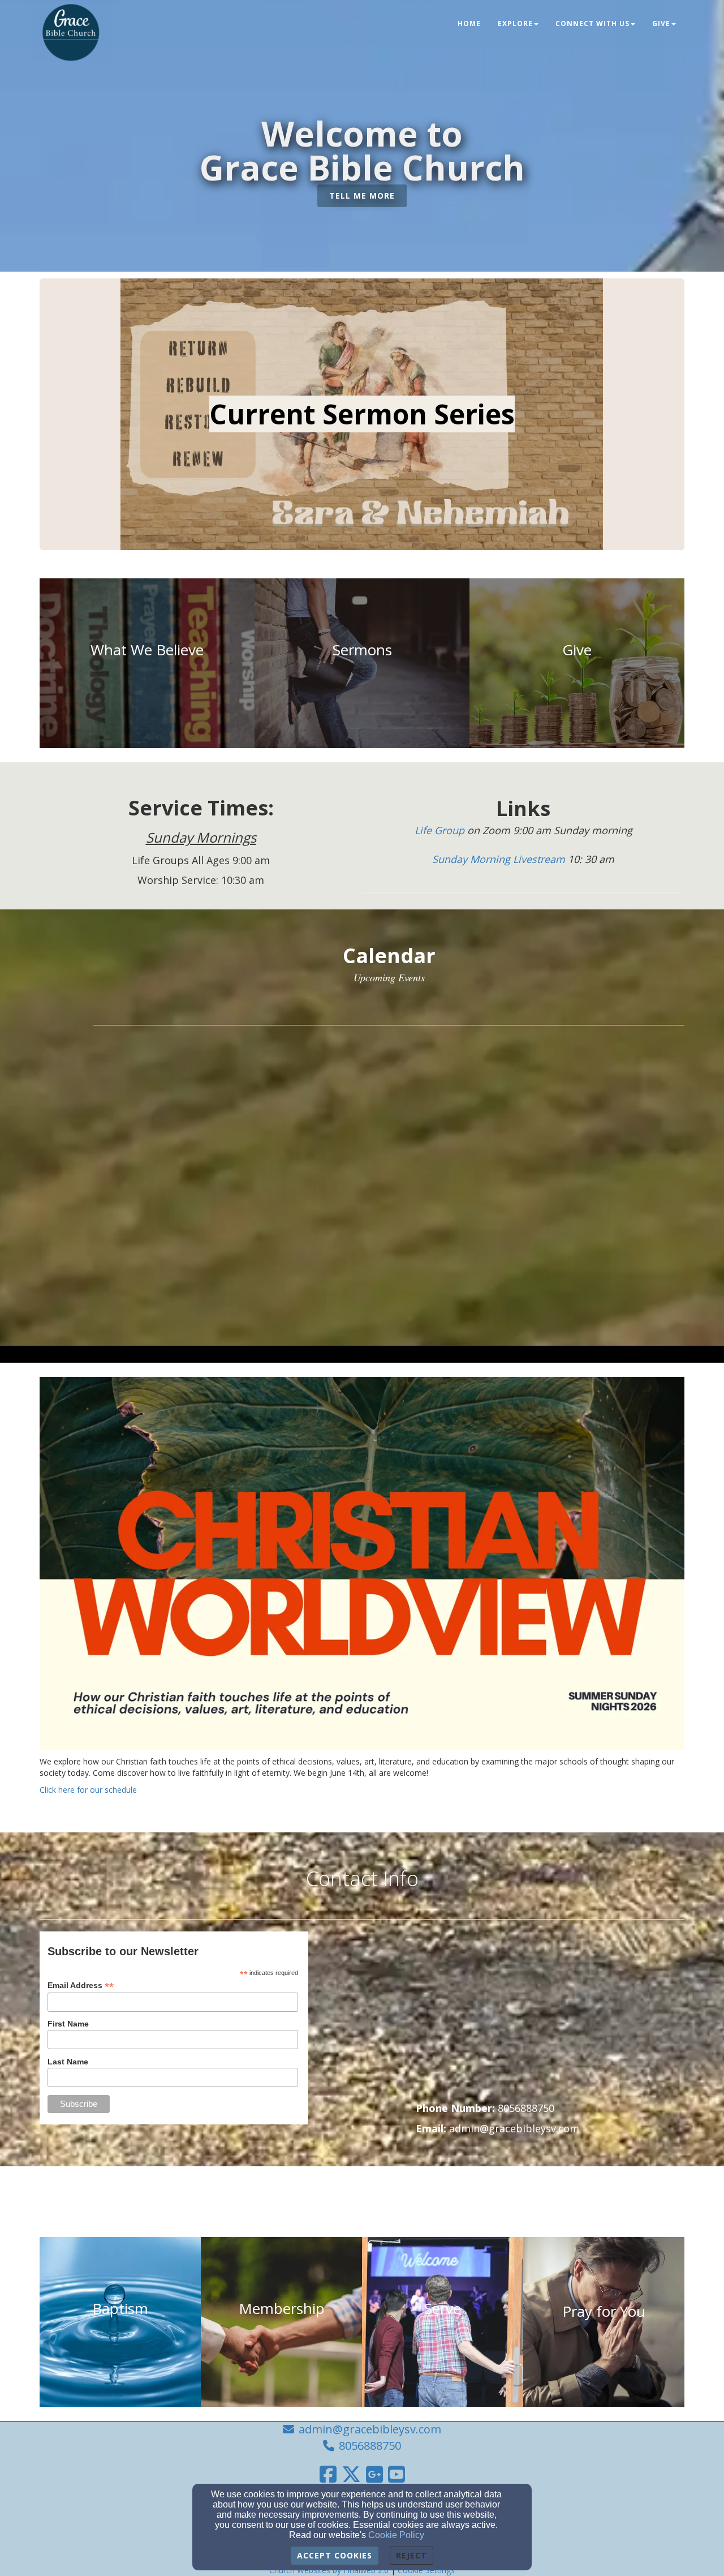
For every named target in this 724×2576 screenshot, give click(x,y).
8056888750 (370, 2446)
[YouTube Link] (397, 2474)
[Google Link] (374, 2474)
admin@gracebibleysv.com (370, 2429)
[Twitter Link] (351, 2474)
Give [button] (661, 23)
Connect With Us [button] (592, 23)
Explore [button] (515, 23)
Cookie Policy (396, 2535)
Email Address (81, 1985)
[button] (362, 196)
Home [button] (469, 23)
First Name (68, 2024)
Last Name (68, 2062)
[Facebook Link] (328, 2474)
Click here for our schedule (88, 1790)
